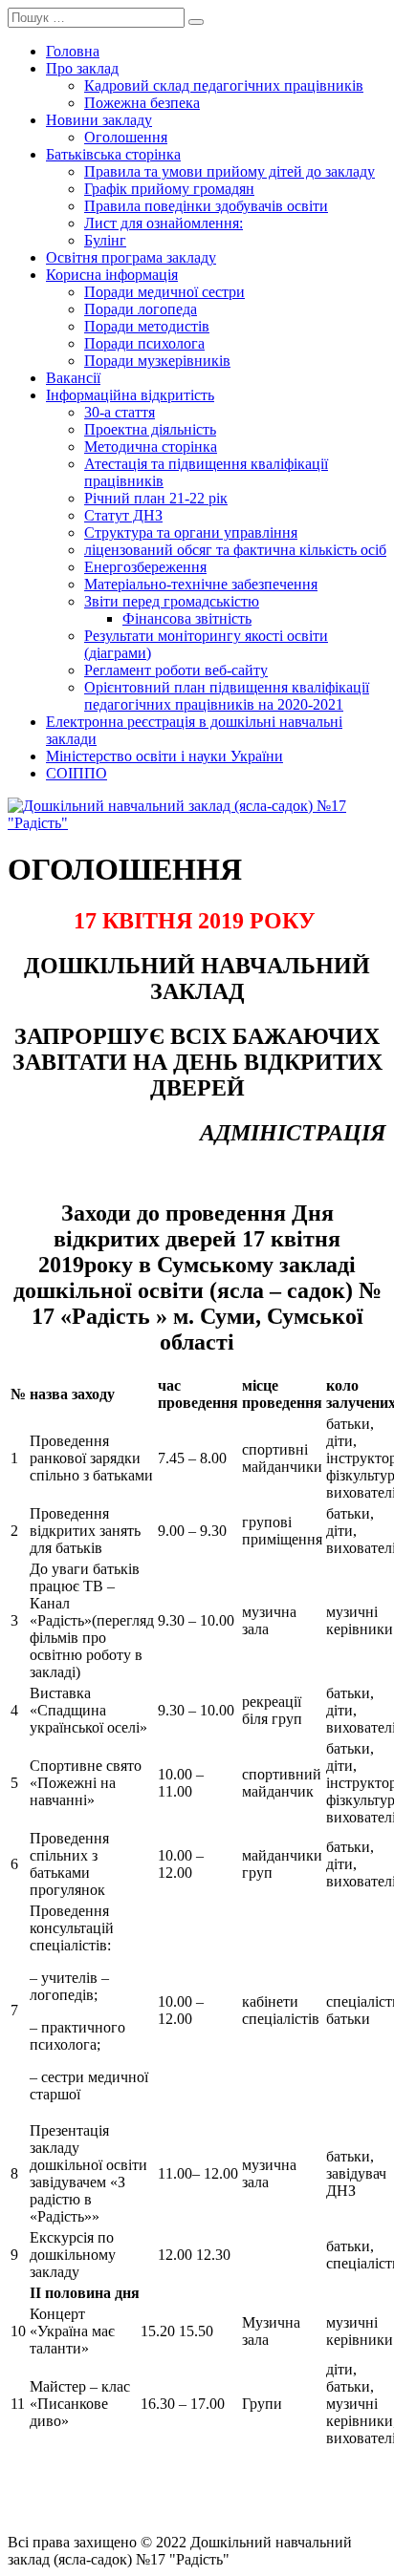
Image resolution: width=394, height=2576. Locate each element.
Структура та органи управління (191, 532)
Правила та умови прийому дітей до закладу (230, 171)
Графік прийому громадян (169, 189)
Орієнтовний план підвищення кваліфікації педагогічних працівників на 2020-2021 (227, 696)
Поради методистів (147, 326)
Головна (73, 51)
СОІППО (77, 773)
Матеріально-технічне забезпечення (201, 584)
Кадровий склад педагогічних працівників (224, 85)
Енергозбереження (145, 567)
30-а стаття (120, 412)
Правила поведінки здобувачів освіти (206, 206)
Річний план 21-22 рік (156, 498)
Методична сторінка (151, 447)
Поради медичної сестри (164, 292)
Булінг (105, 240)
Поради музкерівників (157, 361)
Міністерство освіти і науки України (164, 756)
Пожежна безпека (142, 103)
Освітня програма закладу (131, 257)
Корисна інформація (112, 275)
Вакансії (73, 378)
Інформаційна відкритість (130, 395)
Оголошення (126, 137)
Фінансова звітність (187, 618)
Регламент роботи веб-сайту (176, 670)
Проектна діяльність (150, 429)
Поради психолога (144, 343)
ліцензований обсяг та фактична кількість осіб (235, 550)
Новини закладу (99, 120)
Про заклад (82, 68)
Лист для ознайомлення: (164, 223)
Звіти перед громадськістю (172, 601)
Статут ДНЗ (123, 515)
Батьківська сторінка (113, 154)
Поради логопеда (141, 309)
